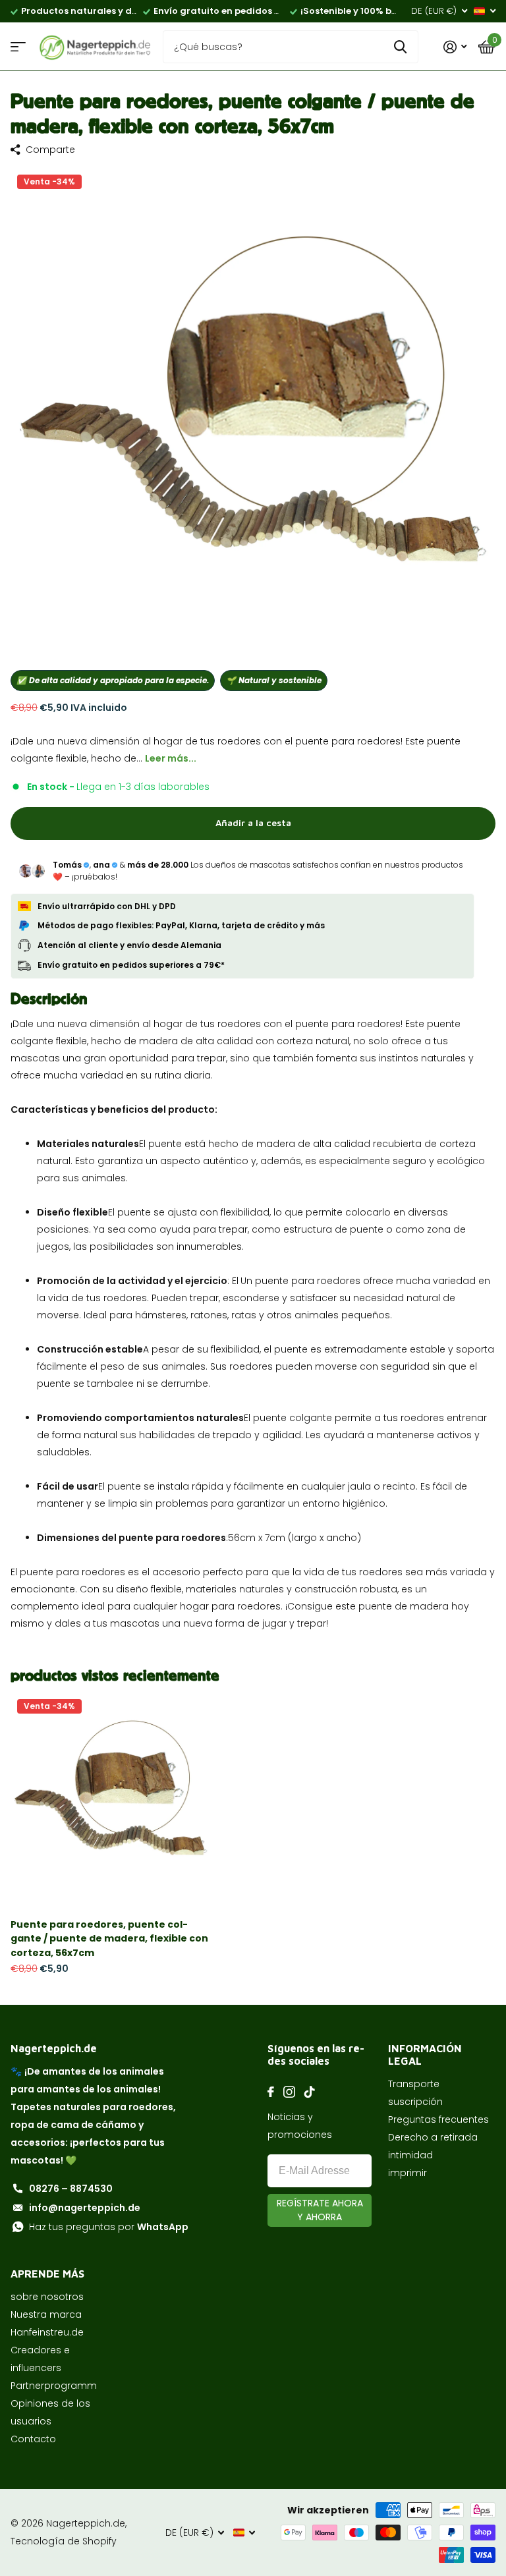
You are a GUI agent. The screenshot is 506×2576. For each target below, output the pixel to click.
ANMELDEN (320, 2210)
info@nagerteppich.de (85, 2208)
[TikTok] (310, 2092)
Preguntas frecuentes (438, 2119)
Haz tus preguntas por (109, 2227)
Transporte (414, 2084)
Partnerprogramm (54, 2386)
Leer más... (171, 758)
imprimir (408, 2173)
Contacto (33, 2439)
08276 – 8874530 (71, 2189)
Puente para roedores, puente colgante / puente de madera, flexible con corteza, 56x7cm (109, 1939)
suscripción (415, 2102)
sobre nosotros (47, 2297)
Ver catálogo (18, 47)
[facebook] (271, 2092)
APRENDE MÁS (47, 2274)
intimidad (410, 2155)
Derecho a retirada (433, 2137)
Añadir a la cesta (253, 823)
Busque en (400, 47)
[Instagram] (289, 2092)
